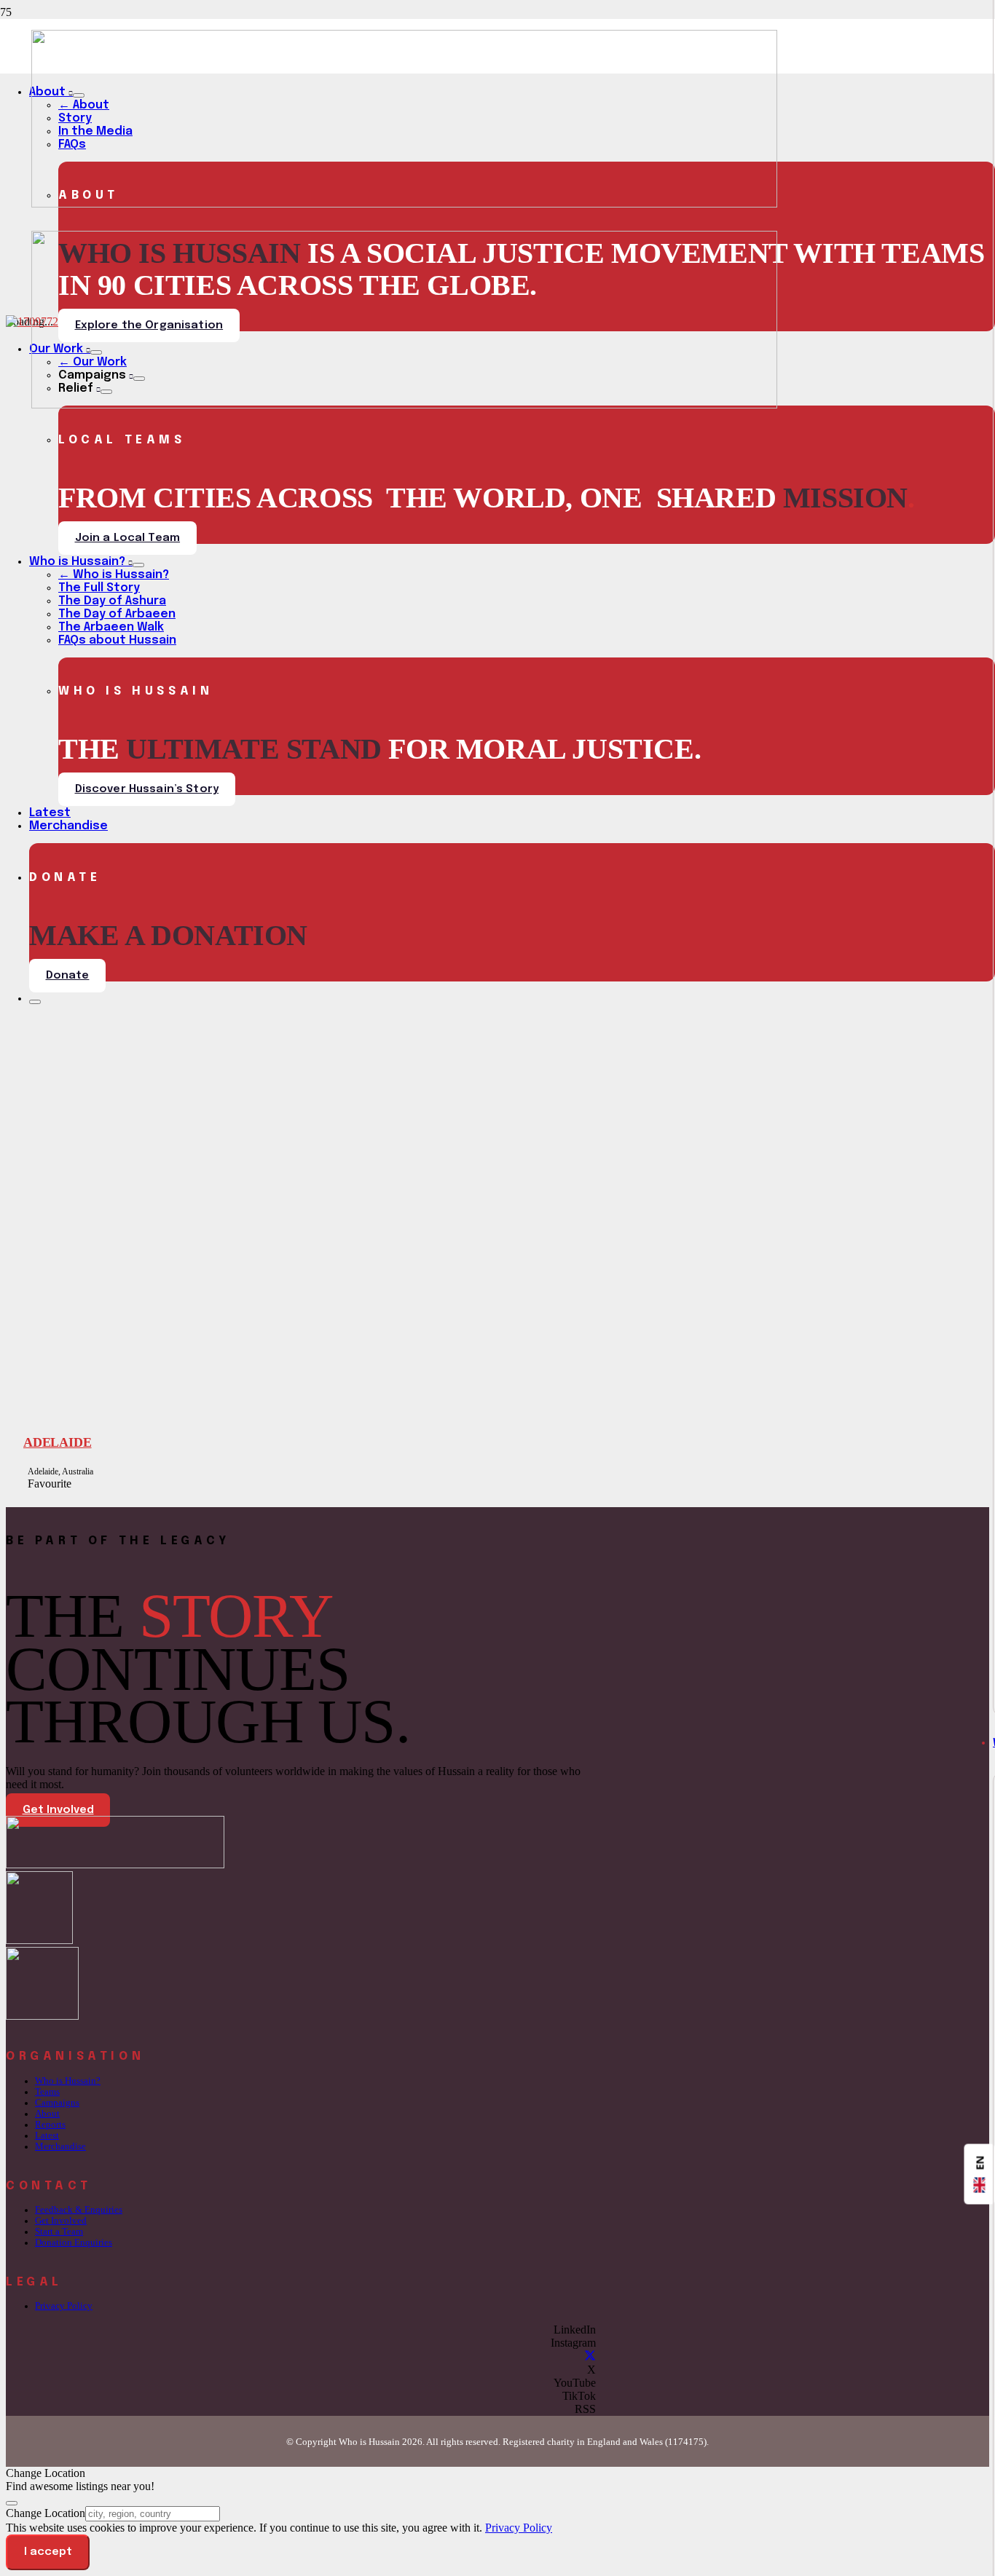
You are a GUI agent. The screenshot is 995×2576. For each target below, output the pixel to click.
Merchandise (60, 2146)
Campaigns (57, 2103)
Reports (50, 2125)
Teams (47, 2092)
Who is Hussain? (68, 2081)
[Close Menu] (35, 1002)
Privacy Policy (64, 2306)
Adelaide (58, 1442)
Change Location (46, 2513)
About (47, 2114)
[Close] (12, 2503)
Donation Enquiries (74, 2243)
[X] (590, 2356)
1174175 (686, 2442)
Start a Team (59, 2232)
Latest (47, 2136)
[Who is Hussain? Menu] (138, 565)
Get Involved (61, 2221)
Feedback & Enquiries (79, 2210)
